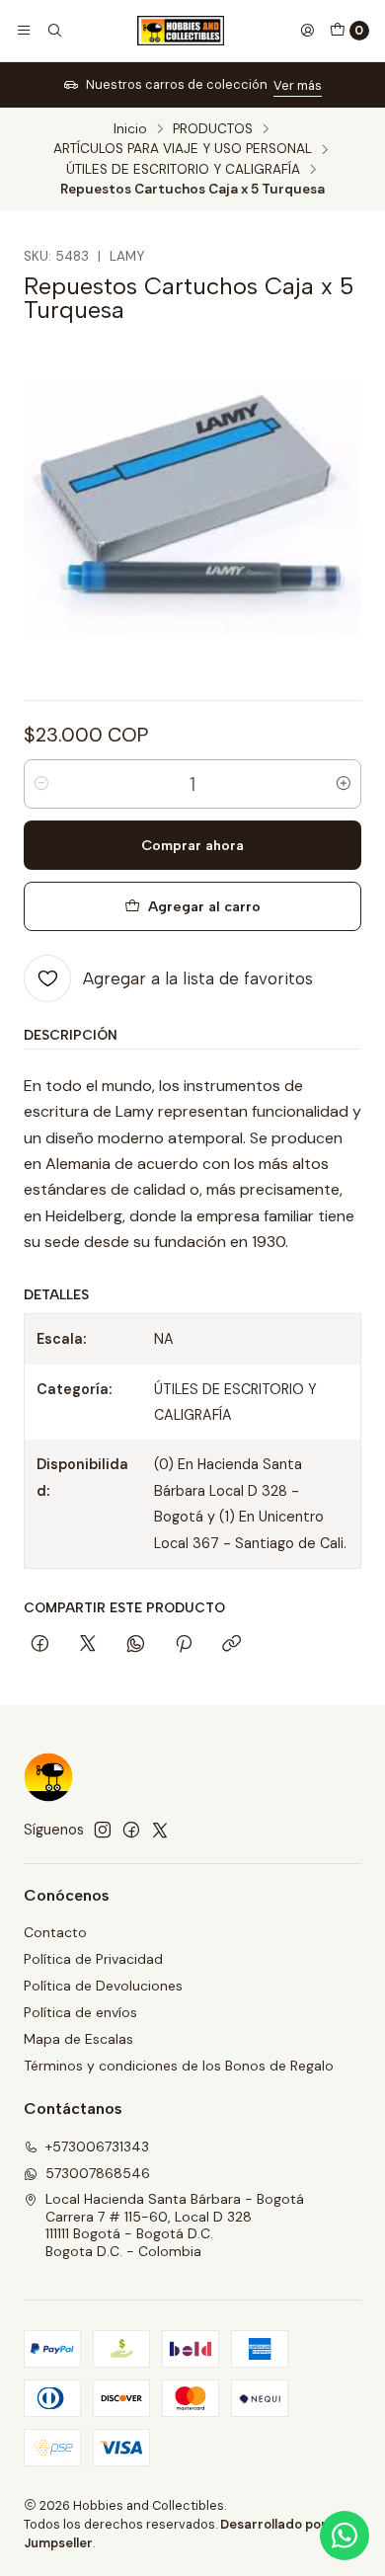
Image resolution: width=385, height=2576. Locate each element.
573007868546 (98, 2173)
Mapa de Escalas (78, 2039)
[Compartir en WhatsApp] (136, 1645)
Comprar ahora (192, 845)
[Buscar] (53, 31)
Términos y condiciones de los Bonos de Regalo (179, 2066)
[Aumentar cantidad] (344, 784)
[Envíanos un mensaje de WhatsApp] (345, 2536)
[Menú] (24, 31)
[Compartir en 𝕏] (88, 1645)
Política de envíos (80, 2012)
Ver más (298, 85)
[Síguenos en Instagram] (103, 1830)
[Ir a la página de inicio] (181, 31)
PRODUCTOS (213, 129)
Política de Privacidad (93, 1959)
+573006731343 (97, 2147)
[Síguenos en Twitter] (160, 1830)
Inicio (130, 129)
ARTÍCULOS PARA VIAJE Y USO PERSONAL (183, 149)
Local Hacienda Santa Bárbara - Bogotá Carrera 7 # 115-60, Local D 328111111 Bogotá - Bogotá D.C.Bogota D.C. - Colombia (175, 2225)
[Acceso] (307, 31)
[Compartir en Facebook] (40, 1645)
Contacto (55, 1932)
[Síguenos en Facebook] (131, 1830)
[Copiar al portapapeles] (231, 1645)
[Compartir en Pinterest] (184, 1645)
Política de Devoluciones (103, 1986)
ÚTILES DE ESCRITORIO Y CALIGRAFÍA (183, 170)
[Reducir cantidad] (41, 784)
